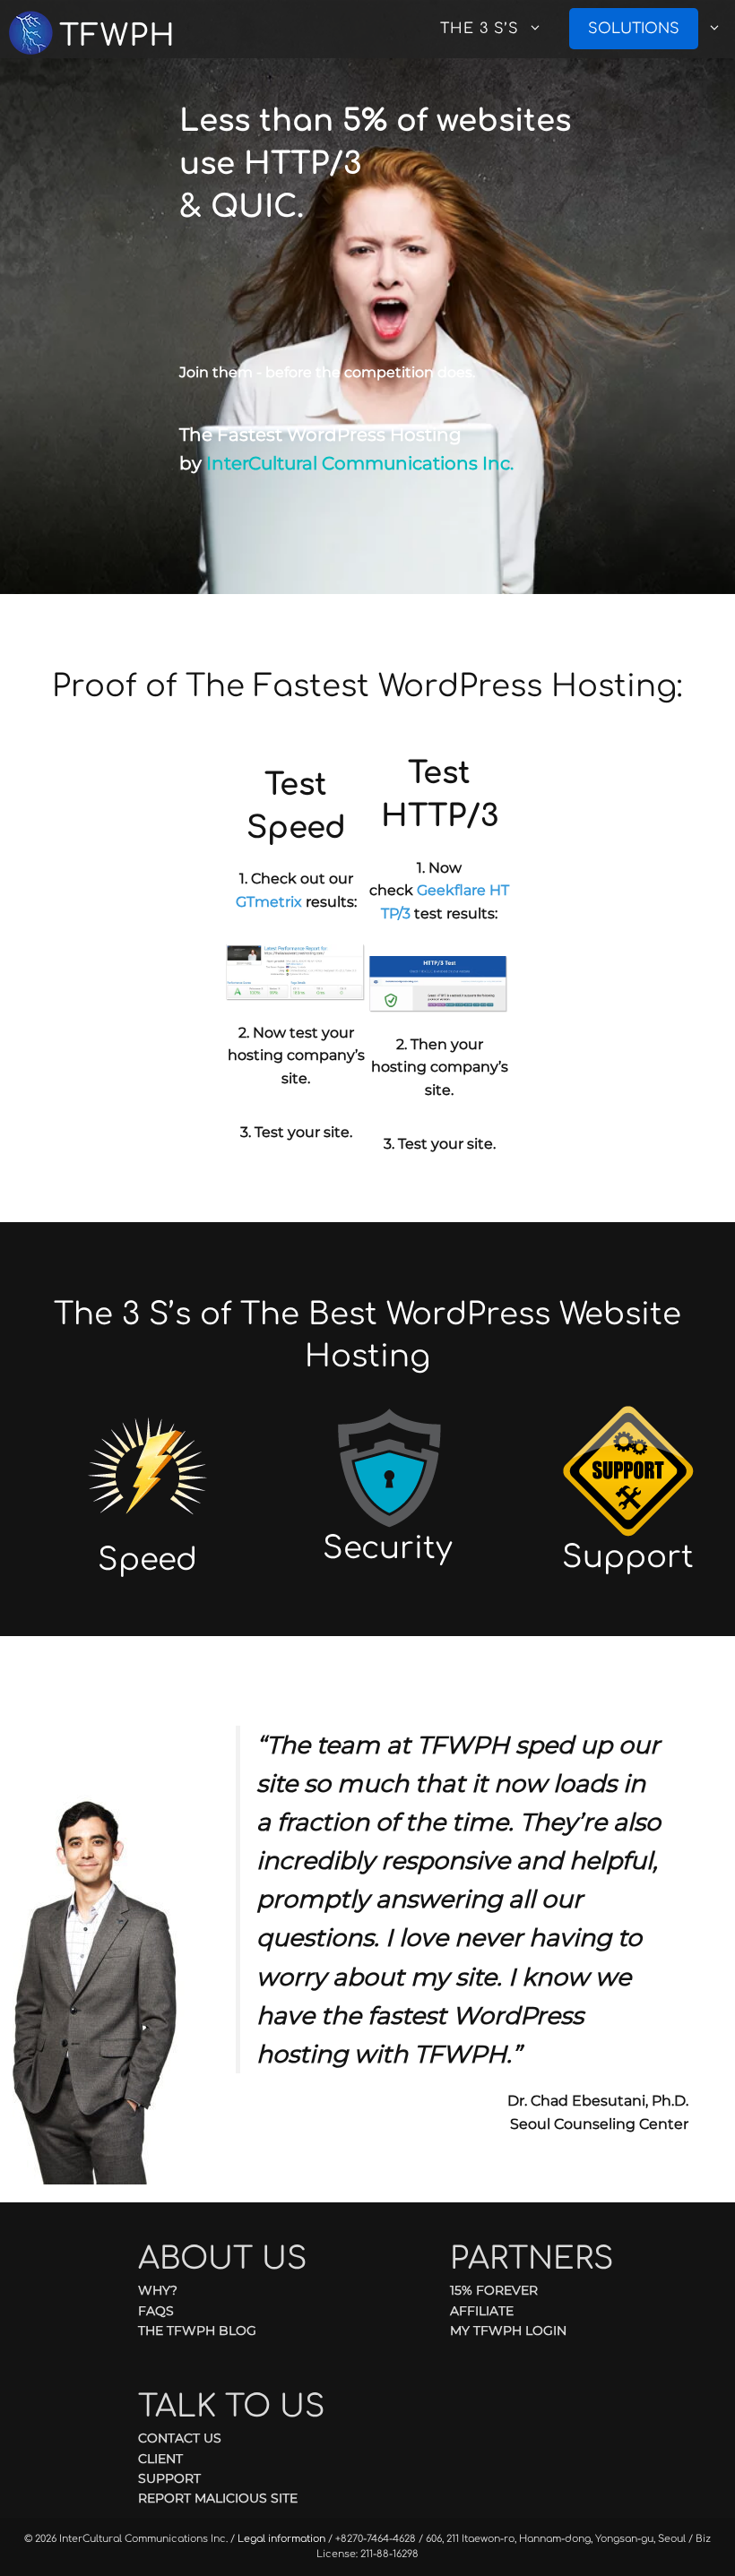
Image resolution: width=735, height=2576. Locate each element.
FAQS (156, 2311)
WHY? (158, 2290)
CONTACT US (180, 2438)
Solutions (634, 29)
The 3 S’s (480, 29)
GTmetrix (269, 902)
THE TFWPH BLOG (197, 2330)
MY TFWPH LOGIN (508, 2330)
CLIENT (160, 2459)
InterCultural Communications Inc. (360, 463)
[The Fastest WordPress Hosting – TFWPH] (104, 29)
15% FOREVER (494, 2290)
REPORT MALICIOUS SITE (218, 2498)
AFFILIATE (482, 2311)
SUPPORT (169, 2478)
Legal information (281, 2539)
